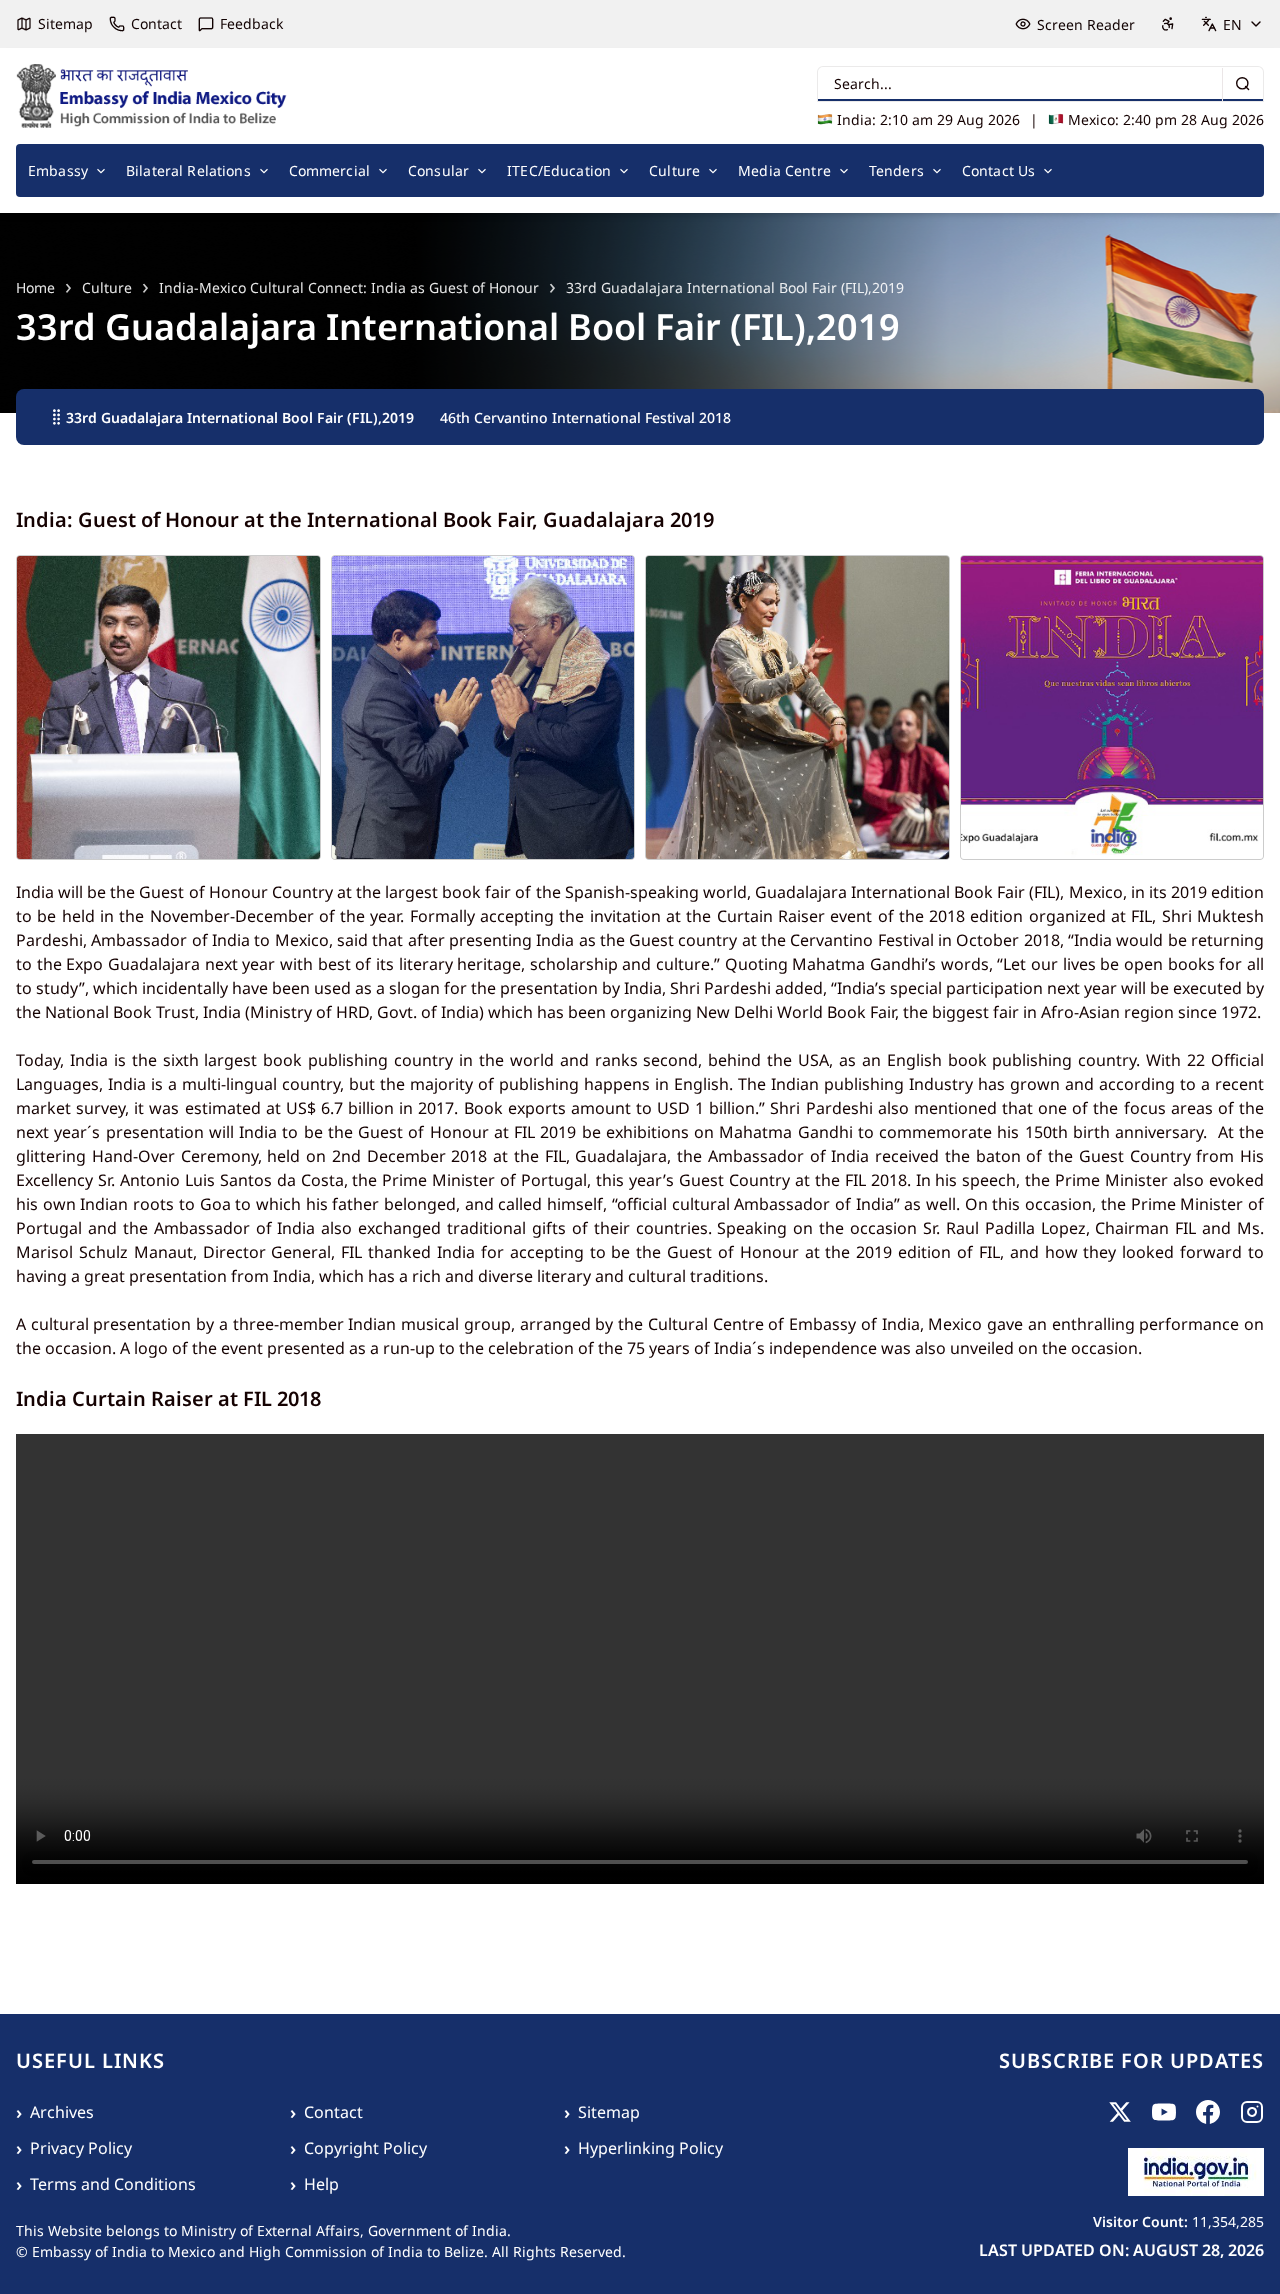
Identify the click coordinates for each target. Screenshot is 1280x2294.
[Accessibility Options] (1168, 24)
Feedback (251, 23)
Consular (438, 170)
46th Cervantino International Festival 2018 (585, 417)
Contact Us (998, 170)
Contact (156, 23)
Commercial (329, 170)
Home (35, 287)
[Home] (152, 96)
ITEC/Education (559, 170)
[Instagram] (1252, 2112)
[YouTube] (1164, 2112)
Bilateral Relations (188, 170)
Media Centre (784, 170)
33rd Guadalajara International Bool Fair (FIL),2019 (240, 417)
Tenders (896, 170)
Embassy (58, 170)
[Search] (1242, 84)
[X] (1120, 2112)
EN (1232, 24)
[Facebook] (1208, 2112)
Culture (674, 170)
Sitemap (65, 23)
